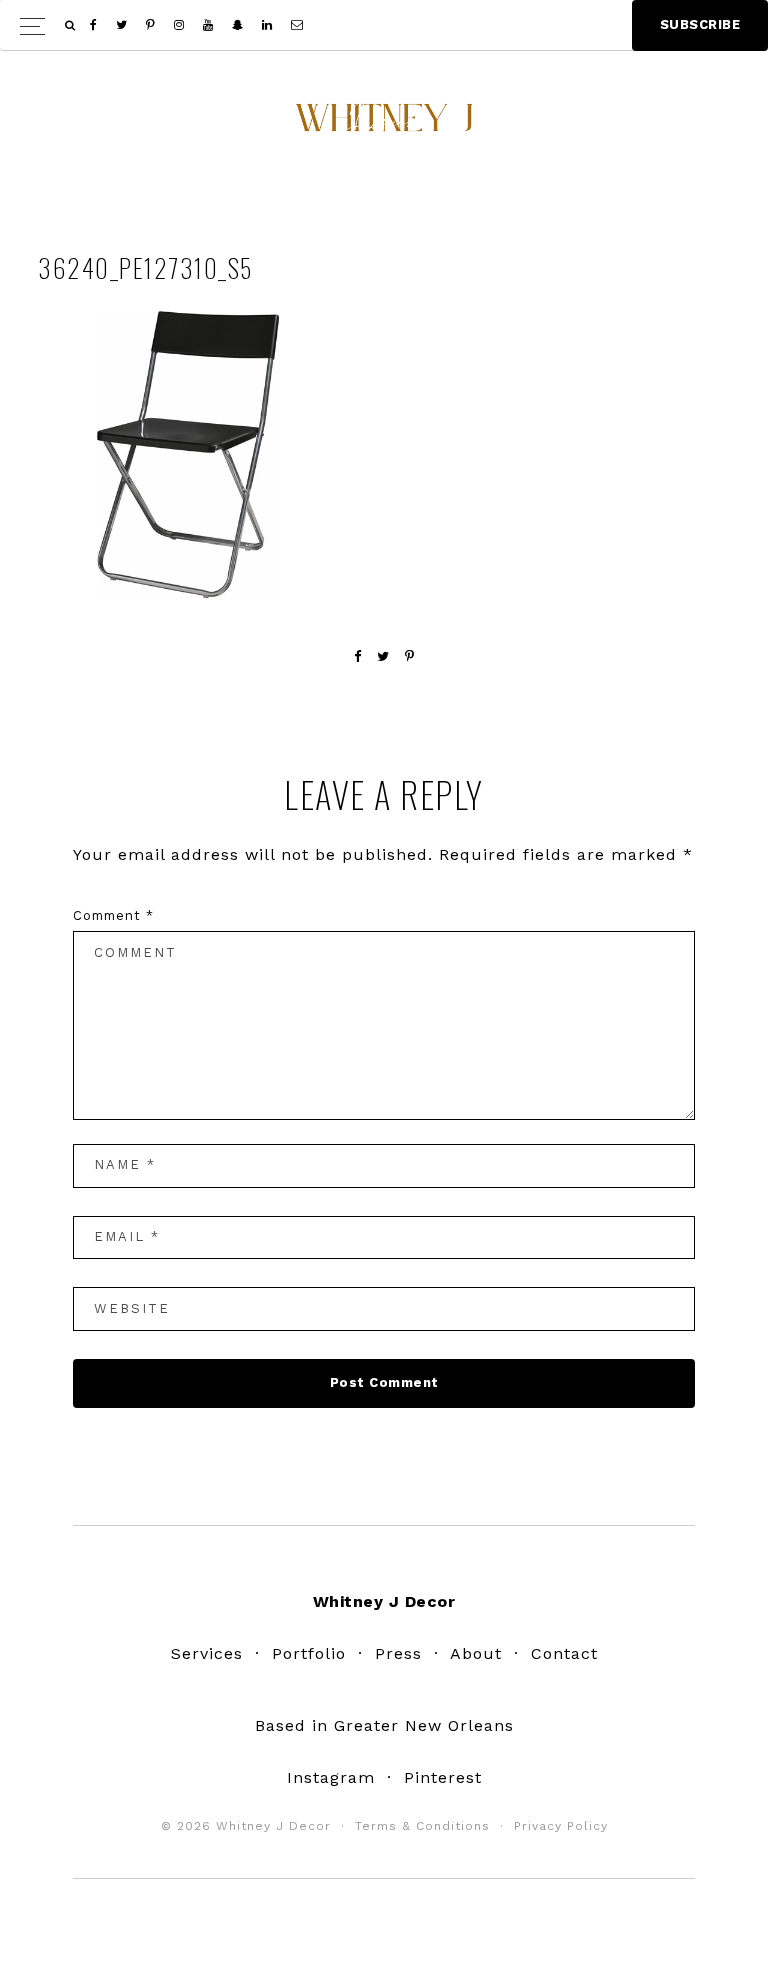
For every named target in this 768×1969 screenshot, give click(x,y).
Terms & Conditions (422, 1826)
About (476, 1653)
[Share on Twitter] (383, 656)
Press (398, 1653)
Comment (113, 915)
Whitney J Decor (384, 125)
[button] (384, 25)
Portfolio (309, 1653)
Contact (564, 1653)
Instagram (331, 1777)
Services (207, 1653)
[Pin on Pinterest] (410, 656)
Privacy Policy (561, 1826)
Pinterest (443, 1777)
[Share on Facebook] (358, 656)
